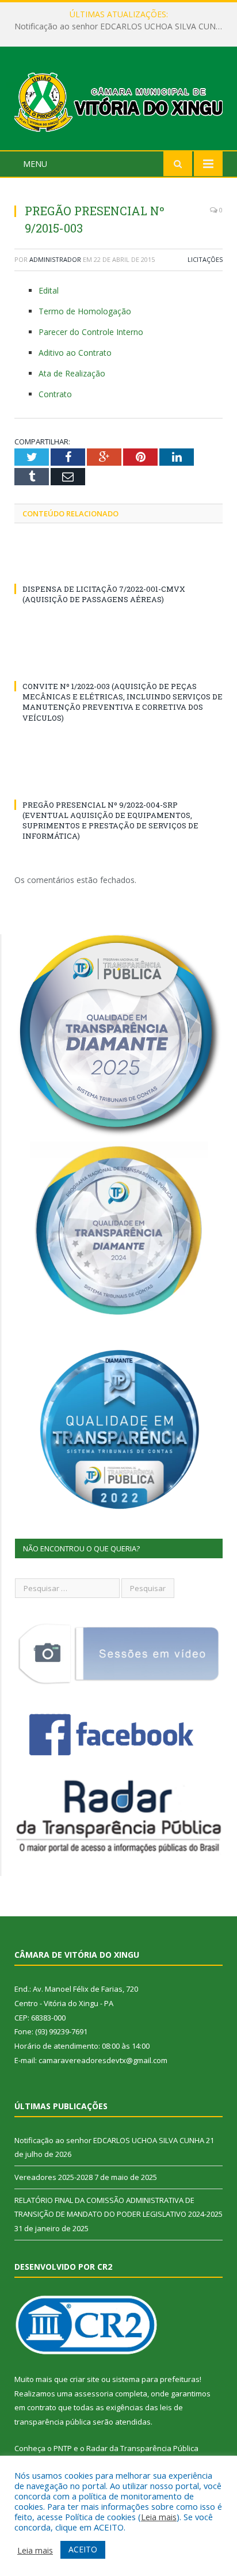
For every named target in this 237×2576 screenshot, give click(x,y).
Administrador (55, 259)
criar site (85, 2379)
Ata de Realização (72, 373)
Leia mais (159, 2517)
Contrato (55, 394)
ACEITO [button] (83, 2549)
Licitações (205, 259)
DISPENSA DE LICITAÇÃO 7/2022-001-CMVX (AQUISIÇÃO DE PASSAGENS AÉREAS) (104, 594)
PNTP (63, 2448)
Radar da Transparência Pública (142, 2448)
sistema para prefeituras (156, 2379)
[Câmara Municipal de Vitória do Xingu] (118, 100)
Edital (49, 290)
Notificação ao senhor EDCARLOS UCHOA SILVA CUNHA (109, 2140)
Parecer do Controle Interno (91, 332)
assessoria (94, 2394)
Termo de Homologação (85, 311)
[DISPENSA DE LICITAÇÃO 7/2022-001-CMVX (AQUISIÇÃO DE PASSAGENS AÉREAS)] (118, 568)
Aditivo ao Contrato (75, 353)
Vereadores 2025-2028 (116, 26)
